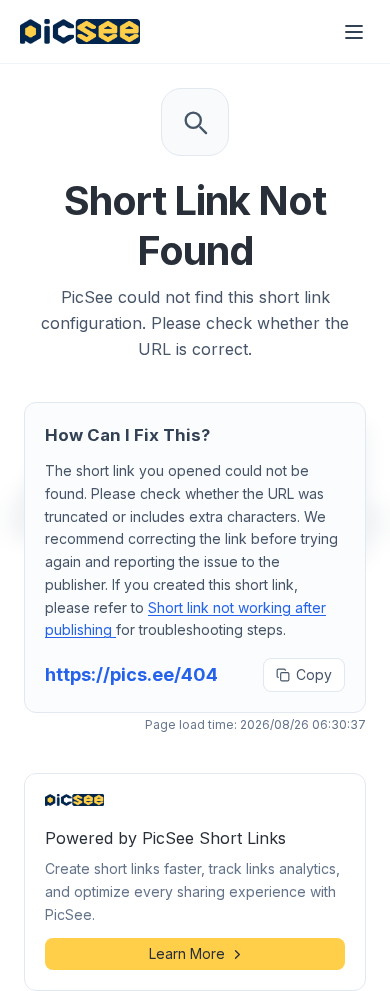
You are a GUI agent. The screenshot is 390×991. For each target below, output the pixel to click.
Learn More (187, 953)
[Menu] (354, 32)
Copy (314, 674)
